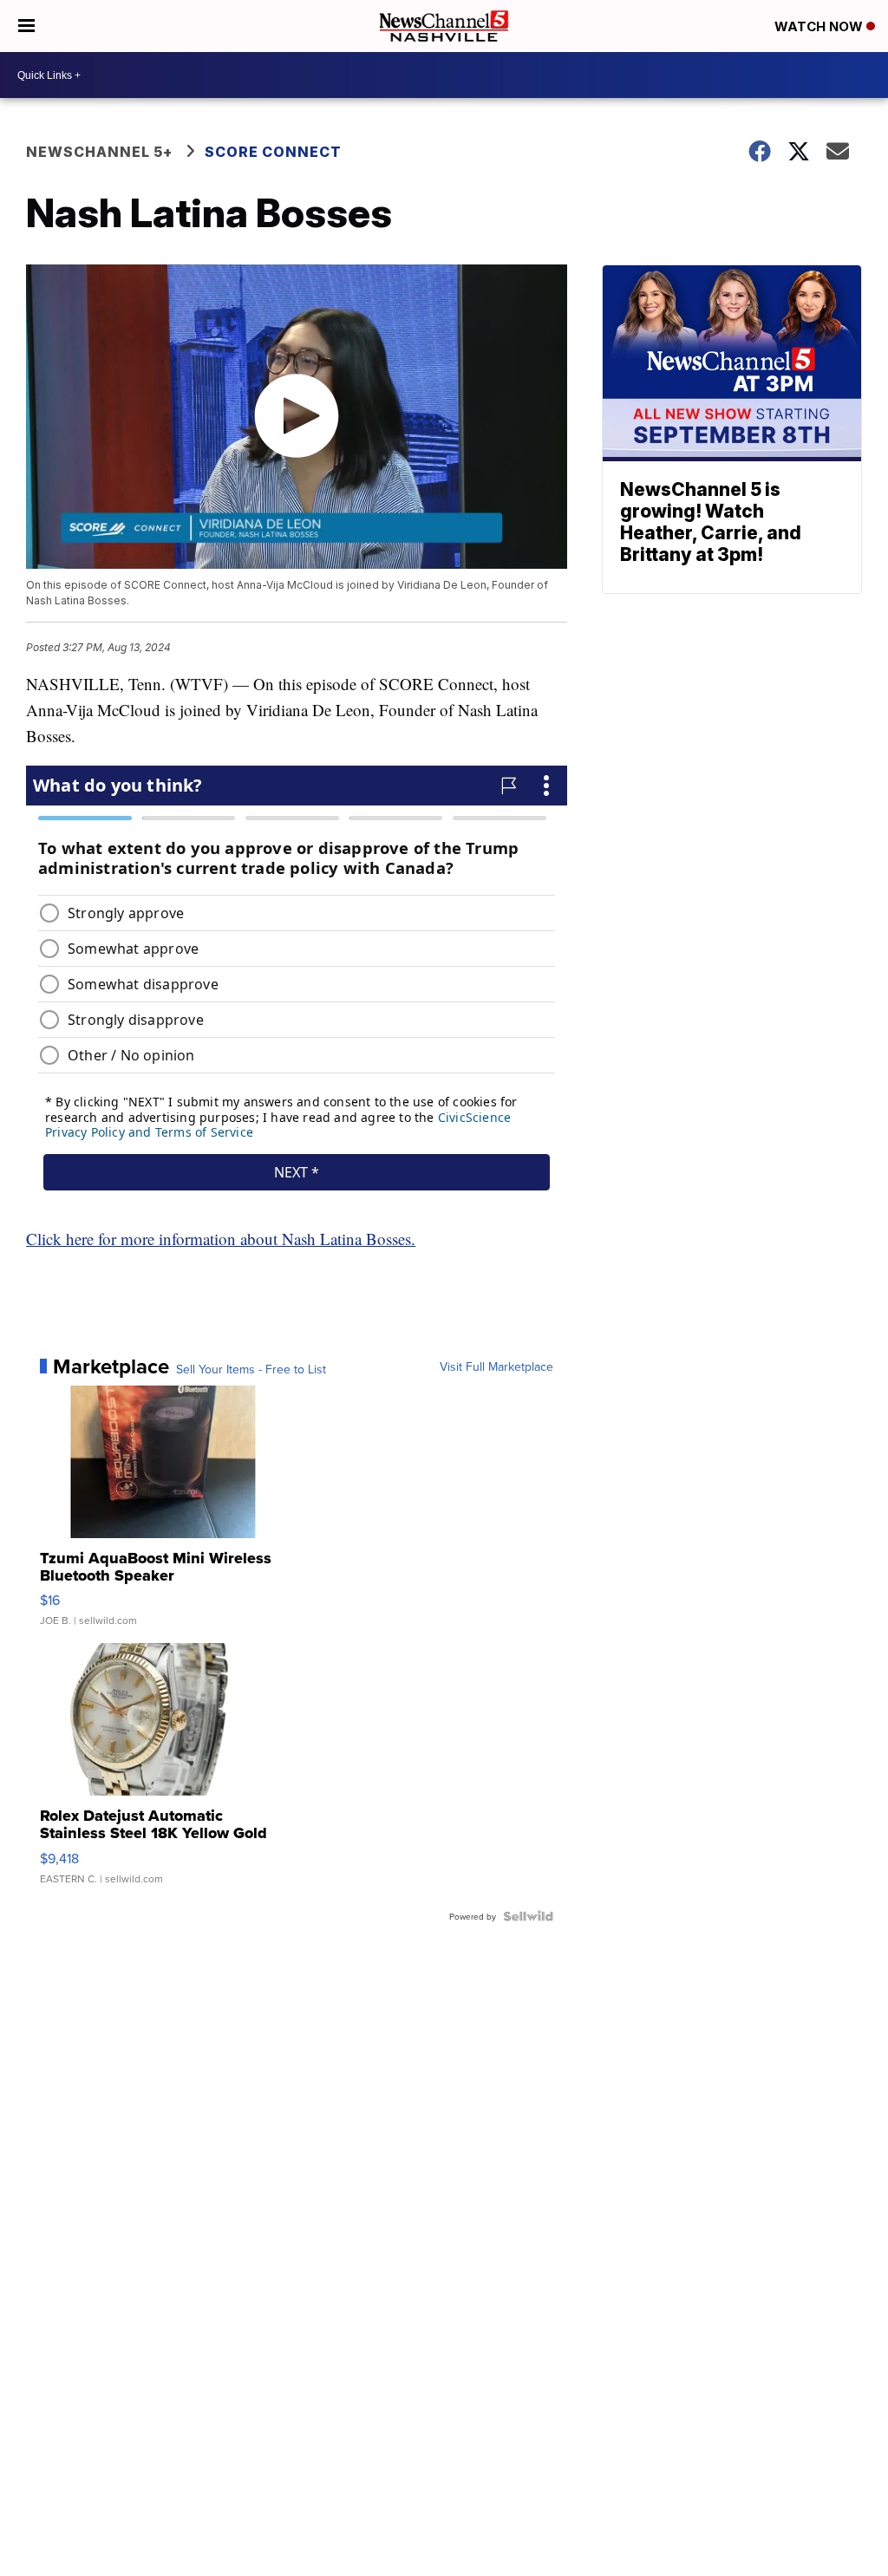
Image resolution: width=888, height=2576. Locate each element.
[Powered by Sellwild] (528, 1916)
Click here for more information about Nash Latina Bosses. (221, 1239)
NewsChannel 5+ (99, 152)
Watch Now (820, 26)
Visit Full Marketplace (496, 1366)
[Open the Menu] (26, 26)
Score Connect (273, 152)
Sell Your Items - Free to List (251, 1369)
